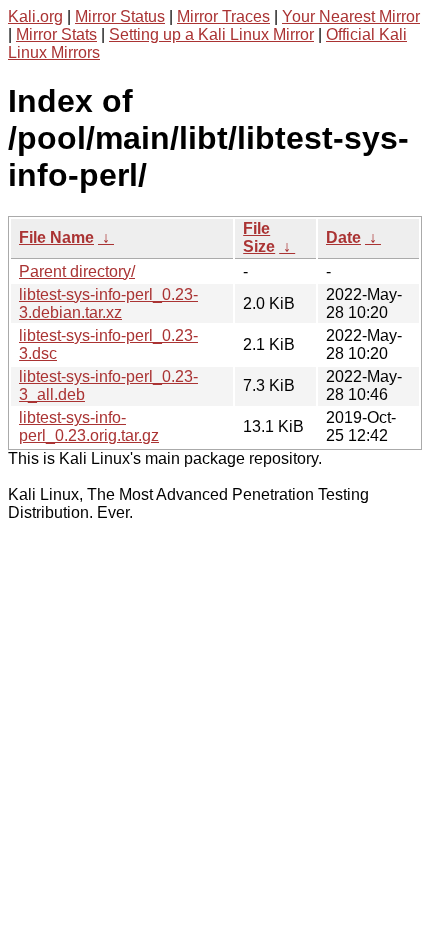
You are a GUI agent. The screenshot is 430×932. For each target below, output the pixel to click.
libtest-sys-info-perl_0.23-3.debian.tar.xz (108, 303)
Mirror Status (120, 16)
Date (343, 237)
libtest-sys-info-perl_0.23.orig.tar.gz (89, 426)
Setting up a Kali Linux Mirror (211, 34)
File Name (56, 237)
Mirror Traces (223, 16)
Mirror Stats (56, 34)
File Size (259, 237)
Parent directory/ (77, 271)
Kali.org (35, 16)
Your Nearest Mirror (351, 16)
